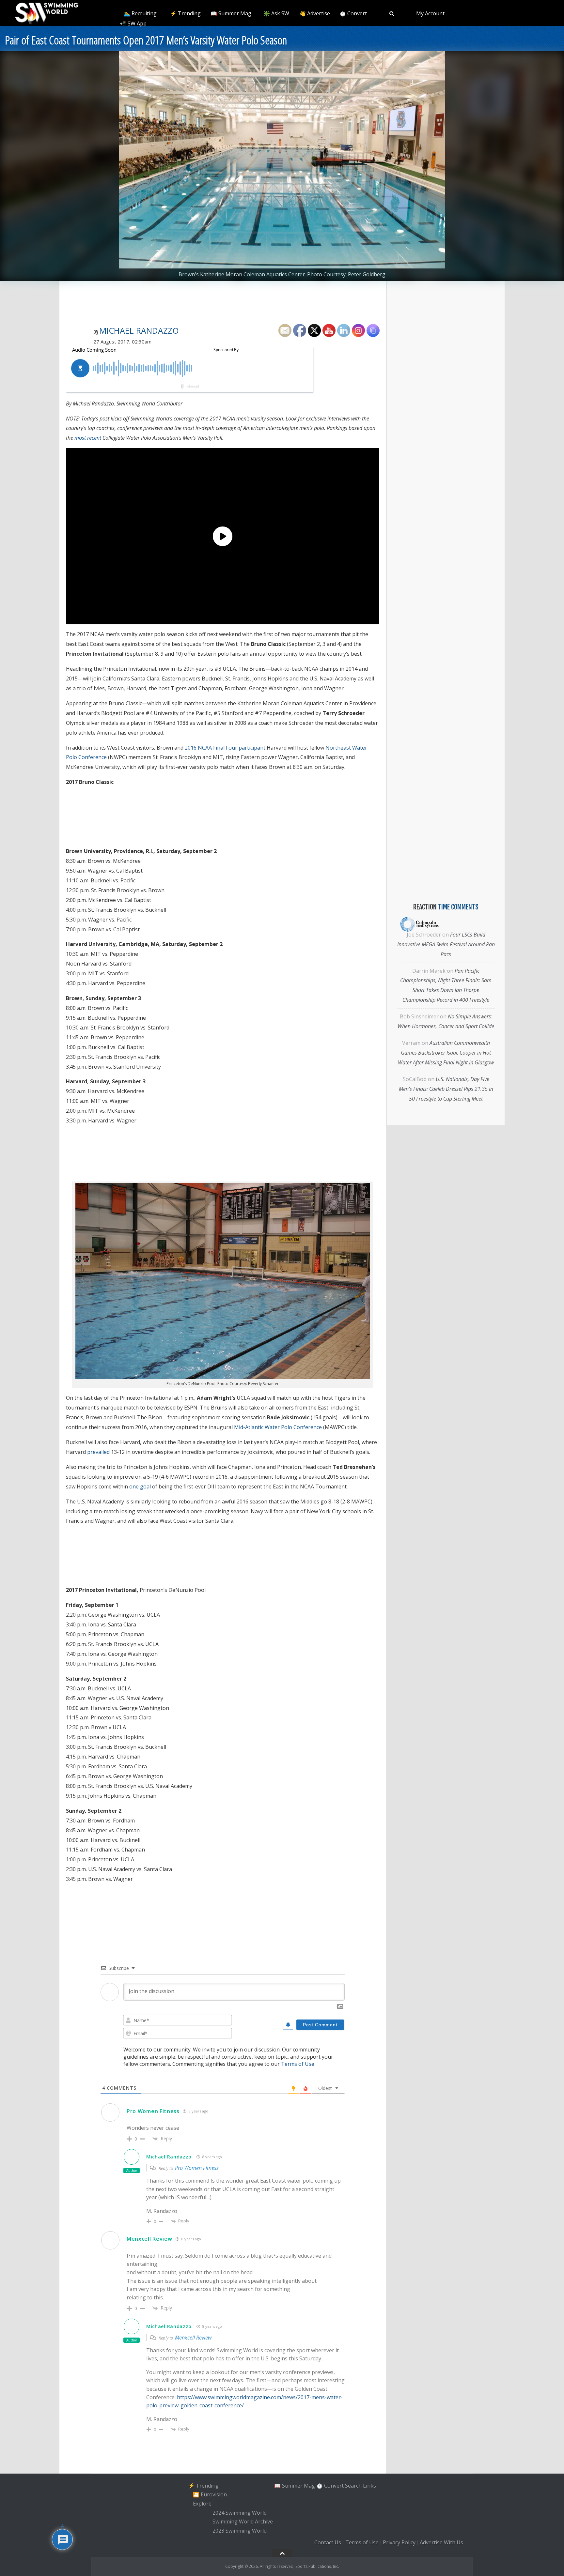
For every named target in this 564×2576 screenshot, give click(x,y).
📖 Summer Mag (231, 13)
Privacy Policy (399, 2542)
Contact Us (328, 2542)
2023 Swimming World (240, 2531)
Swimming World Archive (243, 2522)
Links (369, 2486)
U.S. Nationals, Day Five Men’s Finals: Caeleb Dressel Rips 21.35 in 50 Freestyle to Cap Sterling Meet (446, 1089)
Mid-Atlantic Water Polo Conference (278, 1427)
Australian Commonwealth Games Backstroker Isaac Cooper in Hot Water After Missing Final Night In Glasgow (446, 1053)
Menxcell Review (149, 2239)
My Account (430, 13)
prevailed (98, 1452)
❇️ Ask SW (276, 13)
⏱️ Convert (353, 13)
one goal (141, 1486)
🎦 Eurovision (210, 2494)
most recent (88, 438)
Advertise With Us (441, 2542)
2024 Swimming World (240, 2513)
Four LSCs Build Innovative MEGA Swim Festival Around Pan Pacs (446, 944)
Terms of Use (298, 2064)
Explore (202, 2504)
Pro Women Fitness (153, 2111)
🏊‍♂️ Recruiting (140, 13)
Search (353, 2486)
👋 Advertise (315, 13)
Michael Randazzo (139, 330)
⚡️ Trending (185, 13)
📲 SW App (133, 23)
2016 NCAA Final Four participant (225, 748)
